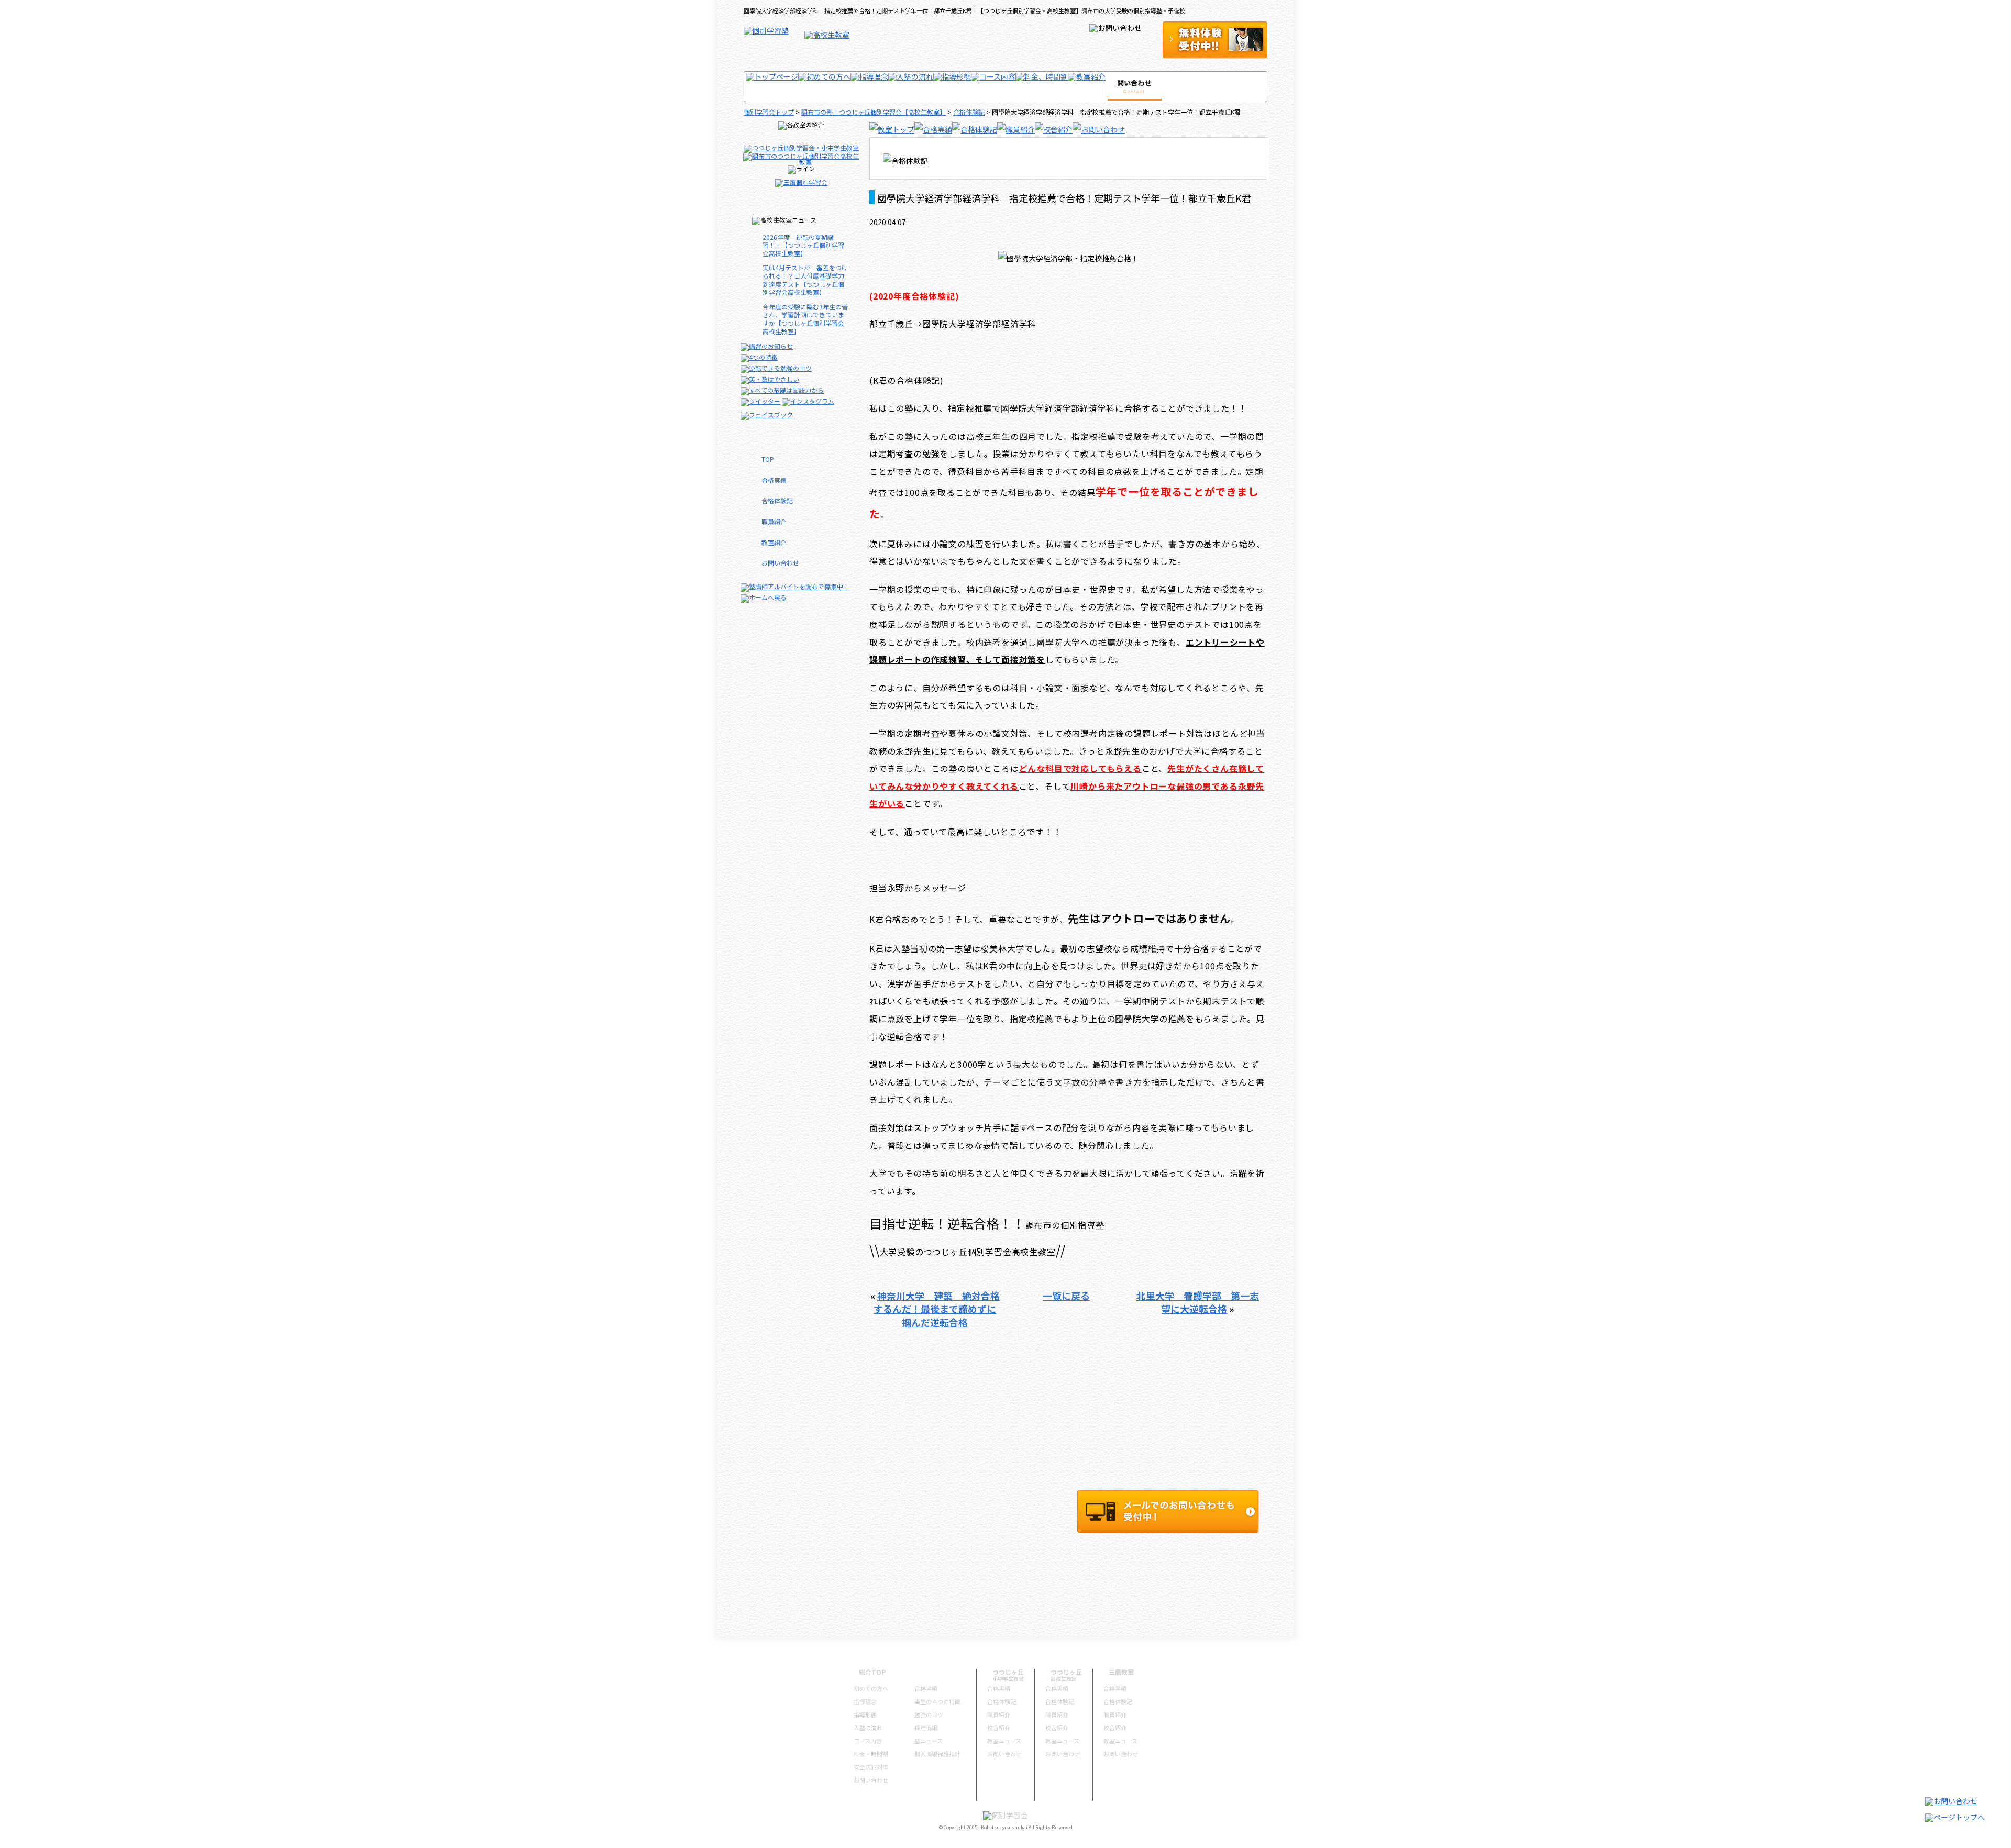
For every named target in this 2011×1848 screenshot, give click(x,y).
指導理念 (865, 1701)
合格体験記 (969, 112)
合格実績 (774, 480)
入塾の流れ (868, 1728)
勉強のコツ (929, 1714)
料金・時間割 (871, 1754)
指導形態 (865, 1714)
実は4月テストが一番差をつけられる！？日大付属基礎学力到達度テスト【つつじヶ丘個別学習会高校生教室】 (805, 280)
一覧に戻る (1066, 1296)
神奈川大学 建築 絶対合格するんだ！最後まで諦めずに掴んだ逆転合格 (937, 1309)
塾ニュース (929, 1741)
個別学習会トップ (769, 112)
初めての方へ (871, 1688)
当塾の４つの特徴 (937, 1701)
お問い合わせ (780, 563)
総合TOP (872, 1672)
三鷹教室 (1121, 1672)
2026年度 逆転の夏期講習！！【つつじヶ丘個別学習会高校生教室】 (803, 245)
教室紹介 (774, 542)
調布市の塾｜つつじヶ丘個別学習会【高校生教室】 (874, 112)
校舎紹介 (999, 1728)
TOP (768, 459)
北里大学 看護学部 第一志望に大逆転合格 (1198, 1302)
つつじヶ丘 (1008, 1672)
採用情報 (926, 1728)
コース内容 (868, 1741)
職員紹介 (774, 521)
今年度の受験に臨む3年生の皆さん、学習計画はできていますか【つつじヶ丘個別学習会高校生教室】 (805, 319)
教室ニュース (1004, 1741)
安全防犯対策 (871, 1767)
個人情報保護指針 (937, 1754)
